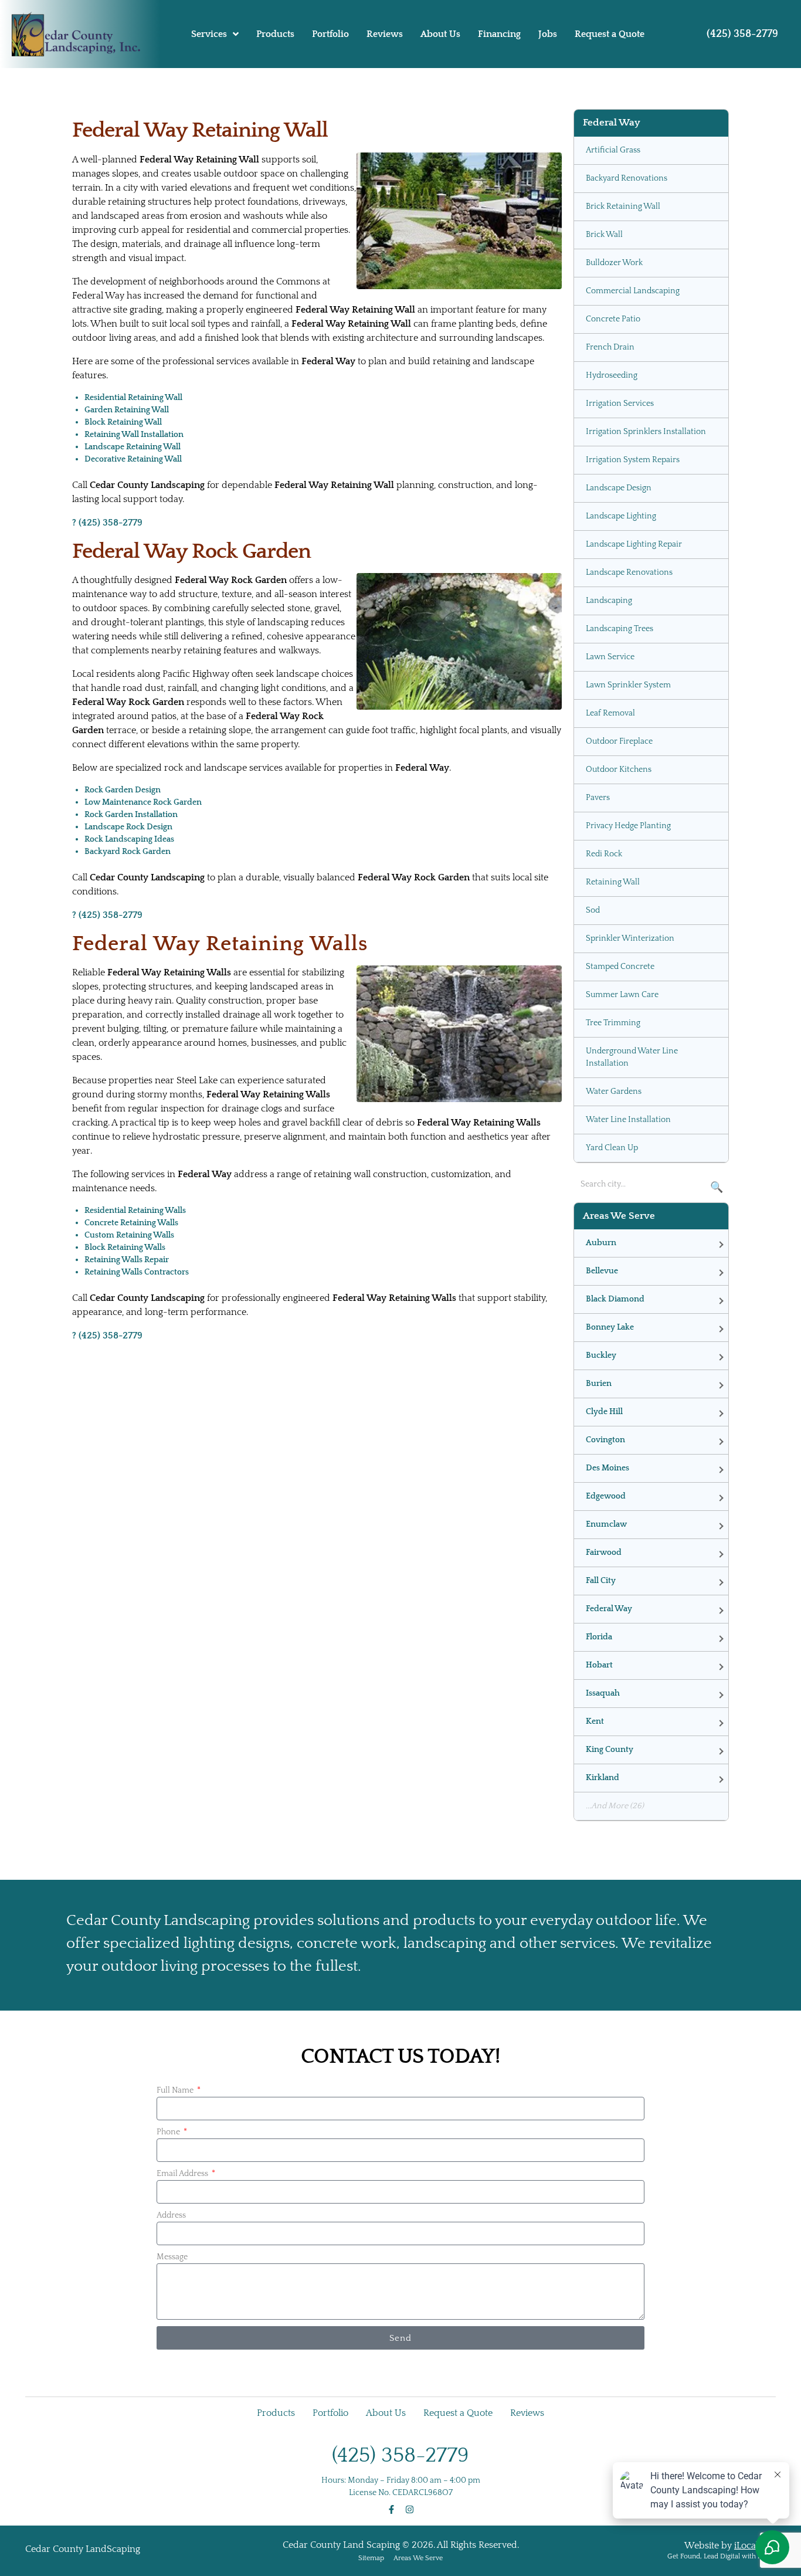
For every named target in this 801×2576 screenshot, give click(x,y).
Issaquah (603, 1693)
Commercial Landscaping (633, 291)
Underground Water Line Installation (632, 1057)
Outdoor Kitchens (619, 770)
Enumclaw (606, 1524)
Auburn (601, 1243)
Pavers (598, 798)
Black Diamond (615, 1299)
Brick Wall (604, 235)
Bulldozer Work (614, 263)
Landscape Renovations (629, 572)
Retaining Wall (613, 882)
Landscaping (609, 601)
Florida (599, 1637)
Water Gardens (614, 1092)
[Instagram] (410, 2509)
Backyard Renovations (627, 178)
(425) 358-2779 (742, 34)
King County (610, 1750)
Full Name (176, 2090)
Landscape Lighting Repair (634, 544)
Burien (599, 1384)
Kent (595, 1721)
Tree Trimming (613, 1023)
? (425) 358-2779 (107, 523)
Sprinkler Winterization (630, 938)
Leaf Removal (610, 713)
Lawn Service (610, 657)
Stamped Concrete (620, 967)
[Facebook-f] (391, 2509)
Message (172, 2257)
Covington (605, 1440)
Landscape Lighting (621, 516)
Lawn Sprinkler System (628, 685)
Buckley (601, 1355)
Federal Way (609, 1609)
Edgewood (606, 1496)
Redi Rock (604, 854)
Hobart (599, 1665)
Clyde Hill (604, 1412)
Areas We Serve (418, 2558)
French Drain (610, 347)
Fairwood (604, 1553)
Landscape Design (619, 488)
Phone (169, 2132)
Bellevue (602, 1271)
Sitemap (371, 2558)
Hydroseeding (612, 375)
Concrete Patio (613, 319)
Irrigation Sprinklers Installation (646, 432)
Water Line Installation (628, 1120)
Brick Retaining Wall (623, 206)
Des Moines (607, 1468)
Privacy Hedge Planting (628, 826)
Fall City (601, 1581)
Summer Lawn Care (622, 995)
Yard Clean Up (612, 1148)
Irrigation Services (620, 404)
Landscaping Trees (620, 629)
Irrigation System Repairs (633, 460)
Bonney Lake (610, 1327)
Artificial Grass (613, 150)
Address (171, 2215)
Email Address (183, 2174)
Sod (593, 910)
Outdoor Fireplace (619, 741)
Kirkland (603, 1778)
